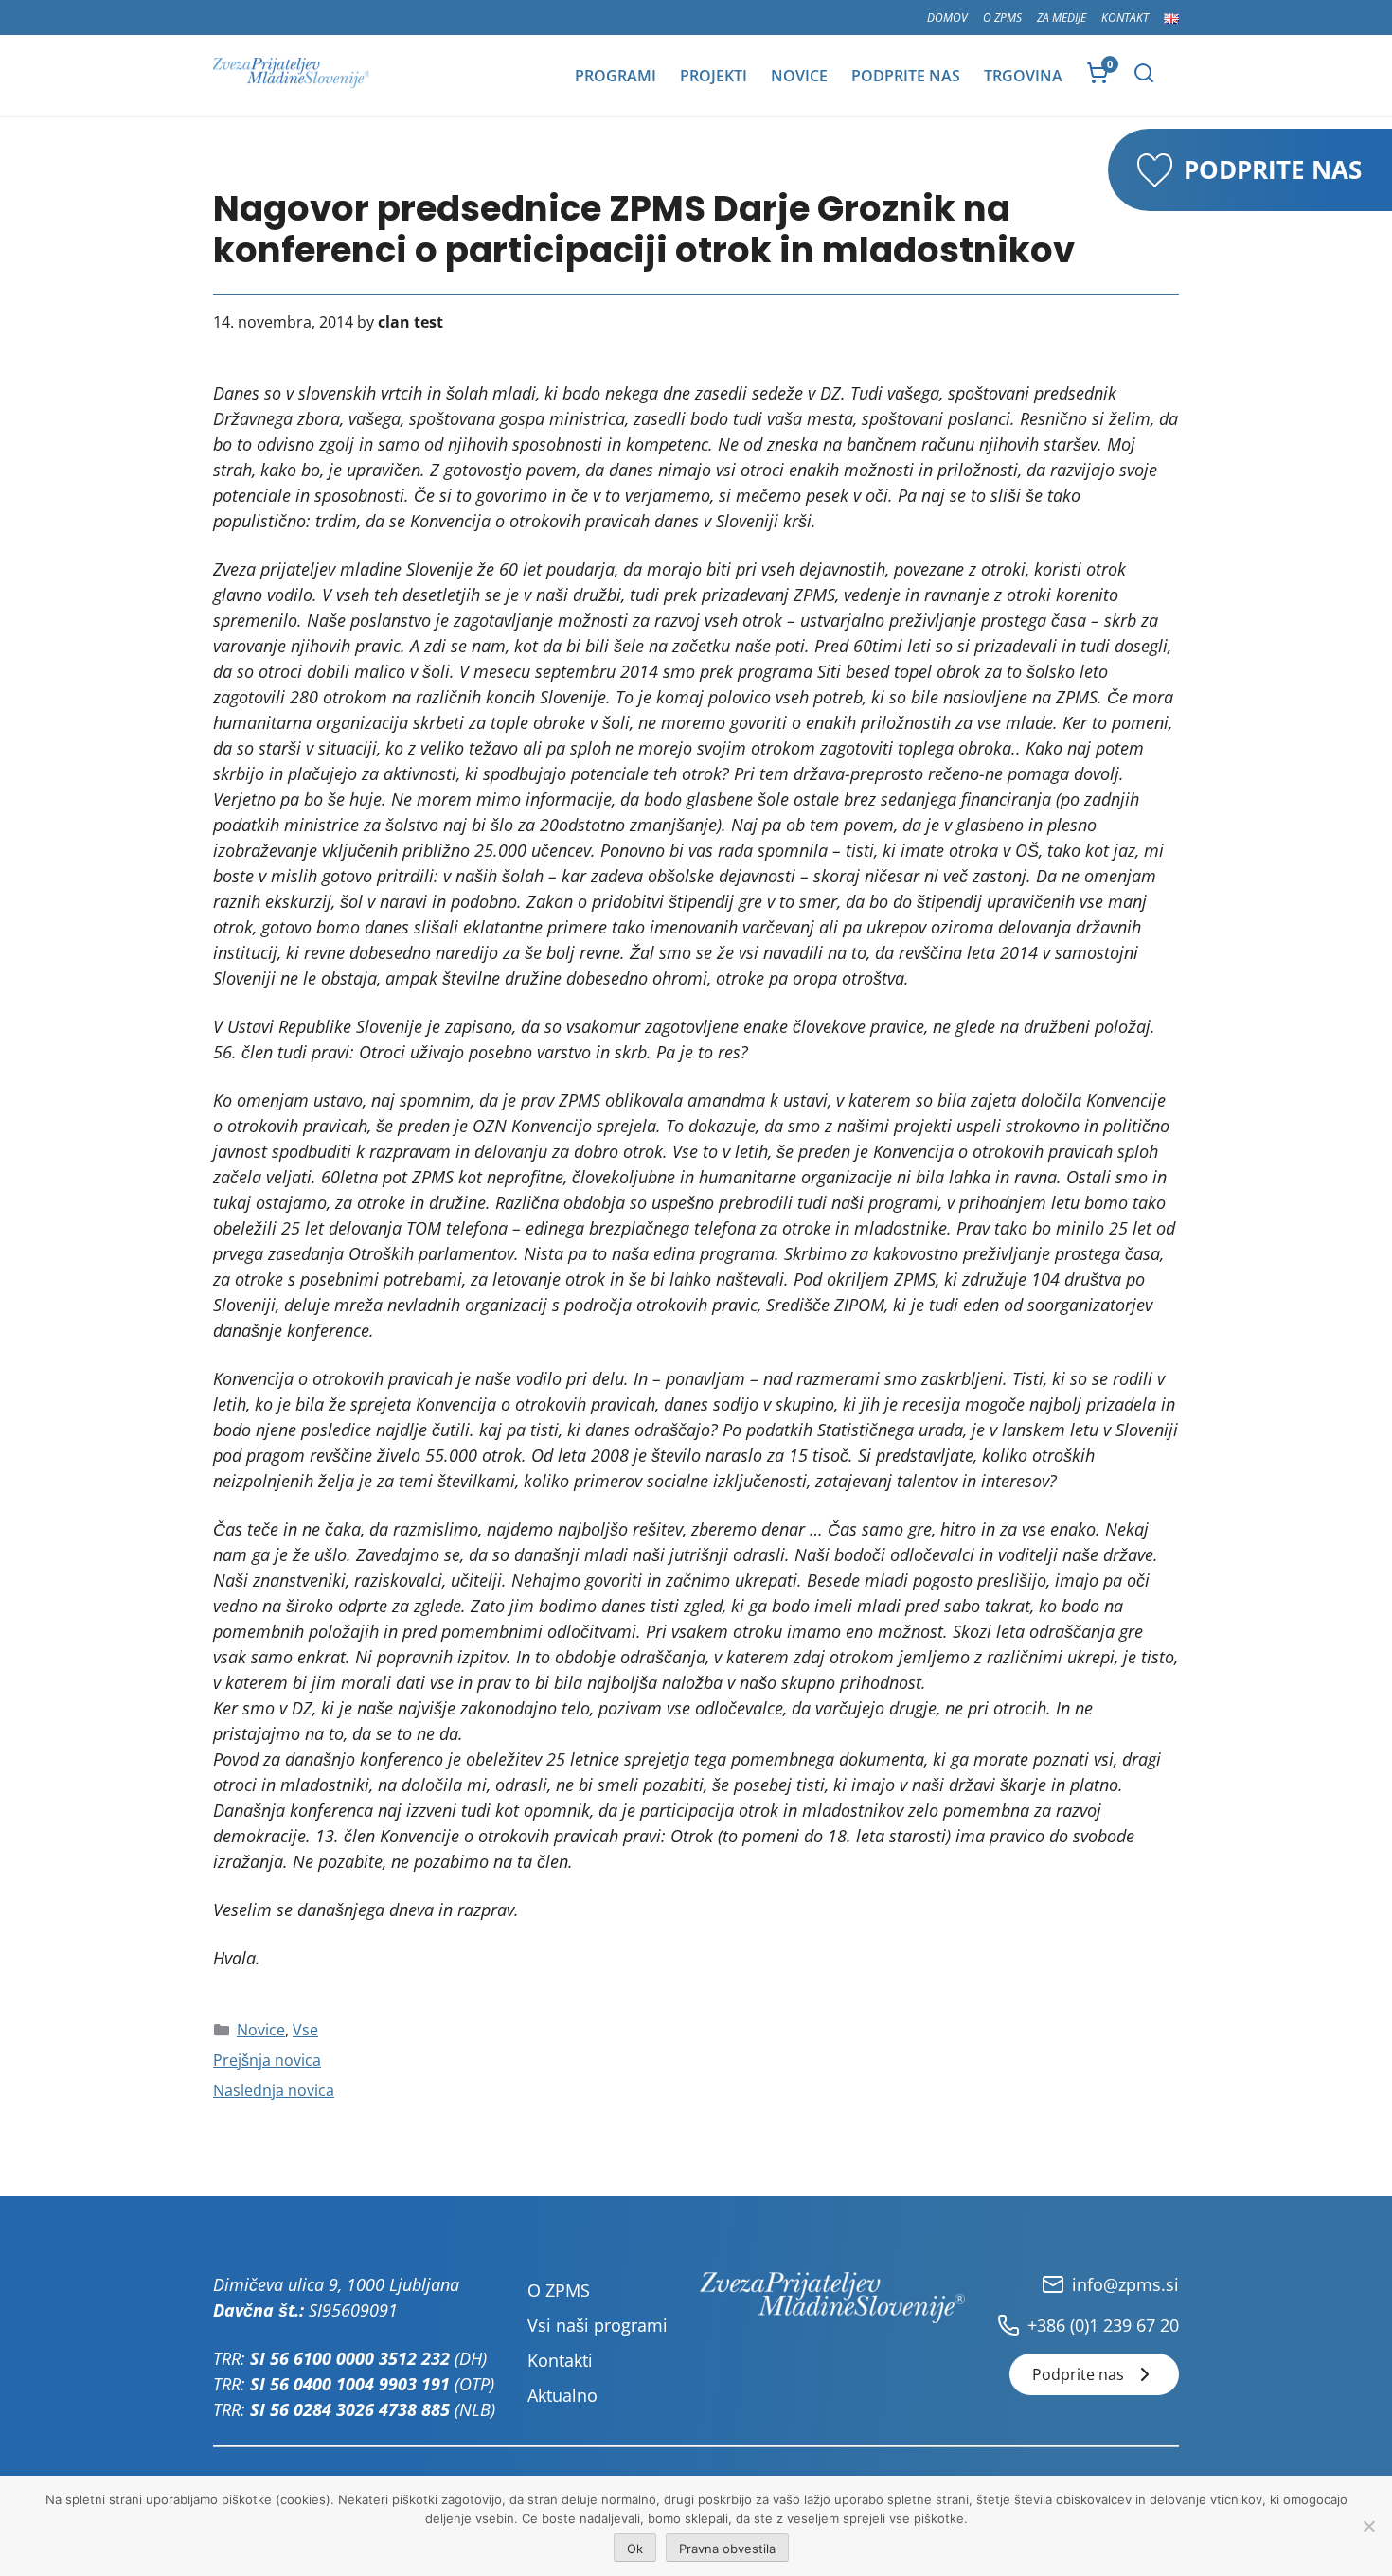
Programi (616, 76)
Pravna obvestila (727, 2549)
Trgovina (1023, 76)
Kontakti (560, 2360)
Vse (305, 2030)
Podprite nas (906, 76)
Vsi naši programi (598, 2325)
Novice (799, 76)
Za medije (1062, 18)
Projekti (714, 76)
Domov (947, 18)
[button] (1144, 73)
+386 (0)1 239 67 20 (1103, 2325)
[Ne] (1368, 2526)
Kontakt (1125, 18)
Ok (635, 2549)
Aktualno (562, 2395)
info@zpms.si (1125, 2284)
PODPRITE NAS (1273, 169)
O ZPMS (1002, 18)
